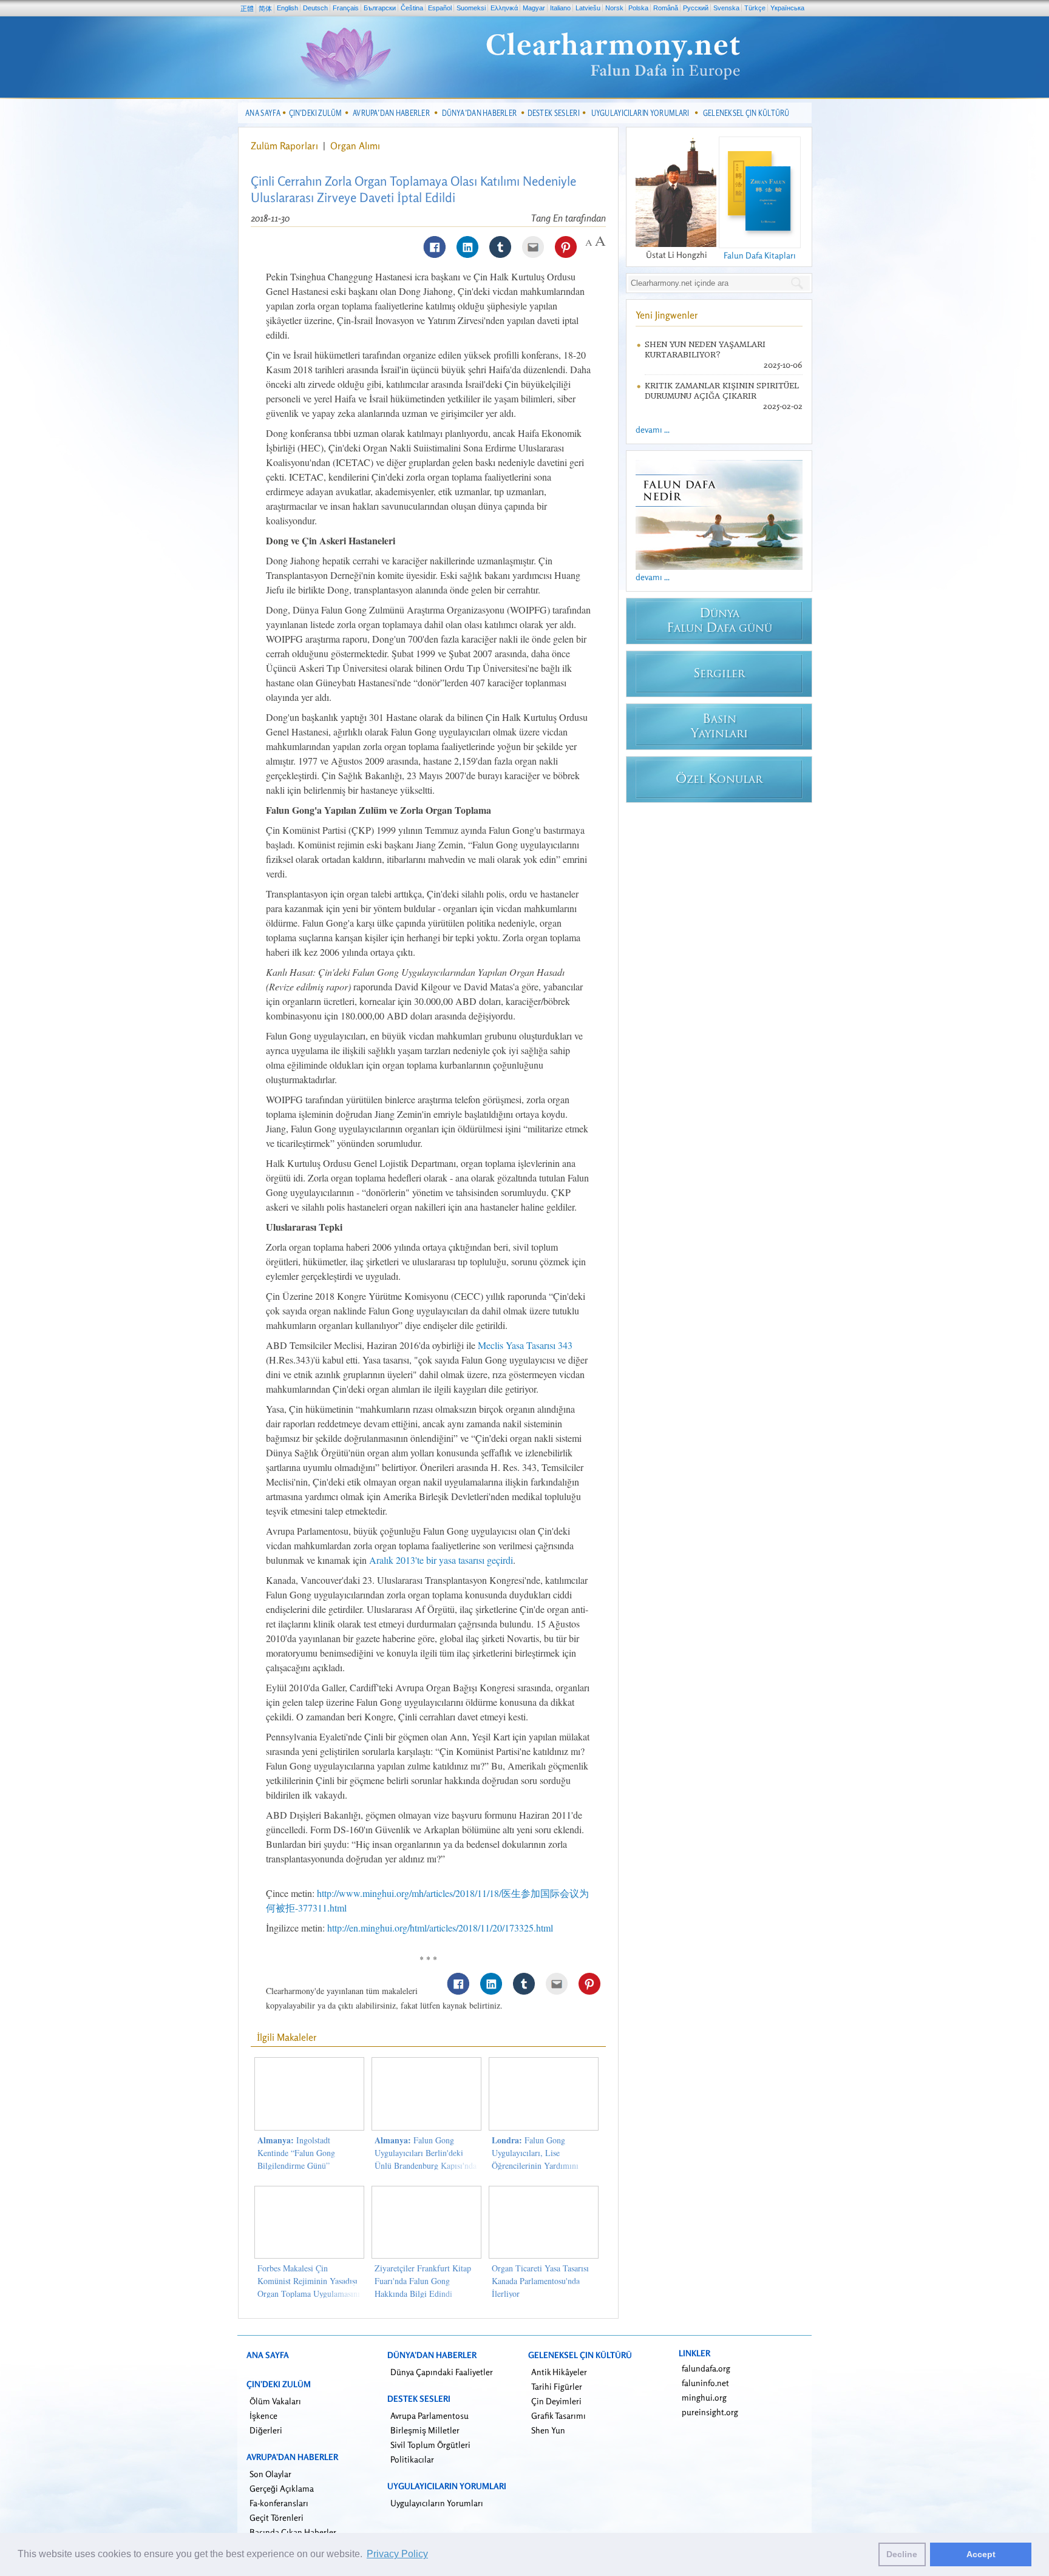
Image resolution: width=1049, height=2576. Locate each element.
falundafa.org (706, 2368)
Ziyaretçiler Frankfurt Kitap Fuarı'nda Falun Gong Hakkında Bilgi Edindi (423, 2281)
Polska (638, 8)
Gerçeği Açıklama (282, 2488)
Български (380, 8)
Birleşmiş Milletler (425, 2430)
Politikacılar (412, 2459)
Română (666, 8)
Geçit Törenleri (277, 2517)
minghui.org (704, 2397)
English (287, 8)
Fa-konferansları (279, 2503)
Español (440, 8)
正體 (247, 8)
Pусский (696, 8)
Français (346, 8)
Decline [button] (902, 2554)
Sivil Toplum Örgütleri (430, 2445)
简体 (265, 8)
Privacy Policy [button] (397, 2554)
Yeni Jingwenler (667, 315)
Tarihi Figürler (557, 2386)
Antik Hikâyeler (559, 2372)
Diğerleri (266, 2430)
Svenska (726, 8)
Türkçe (755, 8)
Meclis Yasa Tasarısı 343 (525, 1345)
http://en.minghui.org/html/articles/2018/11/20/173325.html (440, 1928)
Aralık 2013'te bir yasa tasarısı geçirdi (441, 1560)
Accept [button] (981, 2554)
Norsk (614, 8)
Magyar (534, 8)
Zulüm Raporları (284, 146)
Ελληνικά (504, 8)
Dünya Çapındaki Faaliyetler (442, 2372)
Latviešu (588, 8)
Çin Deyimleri (556, 2401)
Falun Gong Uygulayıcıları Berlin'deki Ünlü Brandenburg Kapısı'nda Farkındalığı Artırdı (426, 2159)
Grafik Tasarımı (558, 2415)
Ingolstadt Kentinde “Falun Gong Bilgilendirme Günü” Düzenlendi (296, 2159)
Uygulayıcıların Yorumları (437, 2503)
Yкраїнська (787, 8)
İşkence (263, 2415)
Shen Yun (548, 2430)
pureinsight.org (710, 2412)
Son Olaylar (270, 2474)
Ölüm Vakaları (275, 2401)
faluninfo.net (705, 2383)
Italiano (560, 8)
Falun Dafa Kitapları (760, 255)
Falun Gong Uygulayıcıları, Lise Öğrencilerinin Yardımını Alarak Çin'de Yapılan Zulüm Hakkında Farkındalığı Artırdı (543, 2165)
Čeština (412, 8)
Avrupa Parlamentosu (429, 2415)
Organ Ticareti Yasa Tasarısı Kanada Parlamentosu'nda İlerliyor (540, 2281)
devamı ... (653, 429)
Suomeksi (471, 8)
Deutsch (315, 8)
